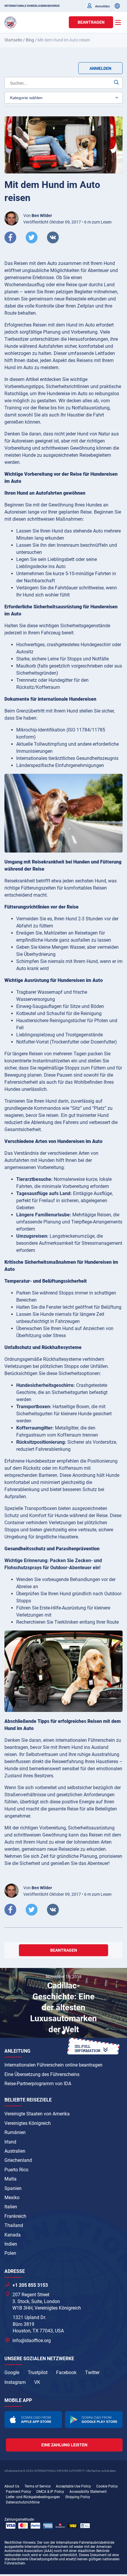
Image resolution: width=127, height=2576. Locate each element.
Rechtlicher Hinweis (20, 2543)
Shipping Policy (78, 2497)
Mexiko (12, 2198)
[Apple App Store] (33, 2420)
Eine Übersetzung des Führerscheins (42, 2074)
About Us (12, 2486)
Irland (10, 2142)
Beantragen (91, 22)
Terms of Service (38, 2486)
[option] (63, 2004)
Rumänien (15, 2132)
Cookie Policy (107, 2486)
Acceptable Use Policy (73, 2486)
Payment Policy (18, 2492)
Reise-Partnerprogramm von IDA (38, 2084)
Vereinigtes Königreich (28, 2123)
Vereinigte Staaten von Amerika (37, 2114)
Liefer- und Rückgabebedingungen (33, 2497)
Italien (11, 2207)
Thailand (14, 2225)
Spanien (13, 2188)
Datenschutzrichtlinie (23, 2502)
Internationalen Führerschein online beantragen (53, 2065)
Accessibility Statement (88, 2492)
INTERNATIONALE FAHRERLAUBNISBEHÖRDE (32, 6)
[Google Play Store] (94, 2420)
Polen (10, 2253)
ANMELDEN (100, 68)
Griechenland (18, 2160)
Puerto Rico (16, 2170)
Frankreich (15, 2216)
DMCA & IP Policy (50, 2492)
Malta (10, 2179)
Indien (11, 2244)
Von (38, 216)
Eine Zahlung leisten (64, 2445)
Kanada (13, 2235)
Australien (15, 2151)
